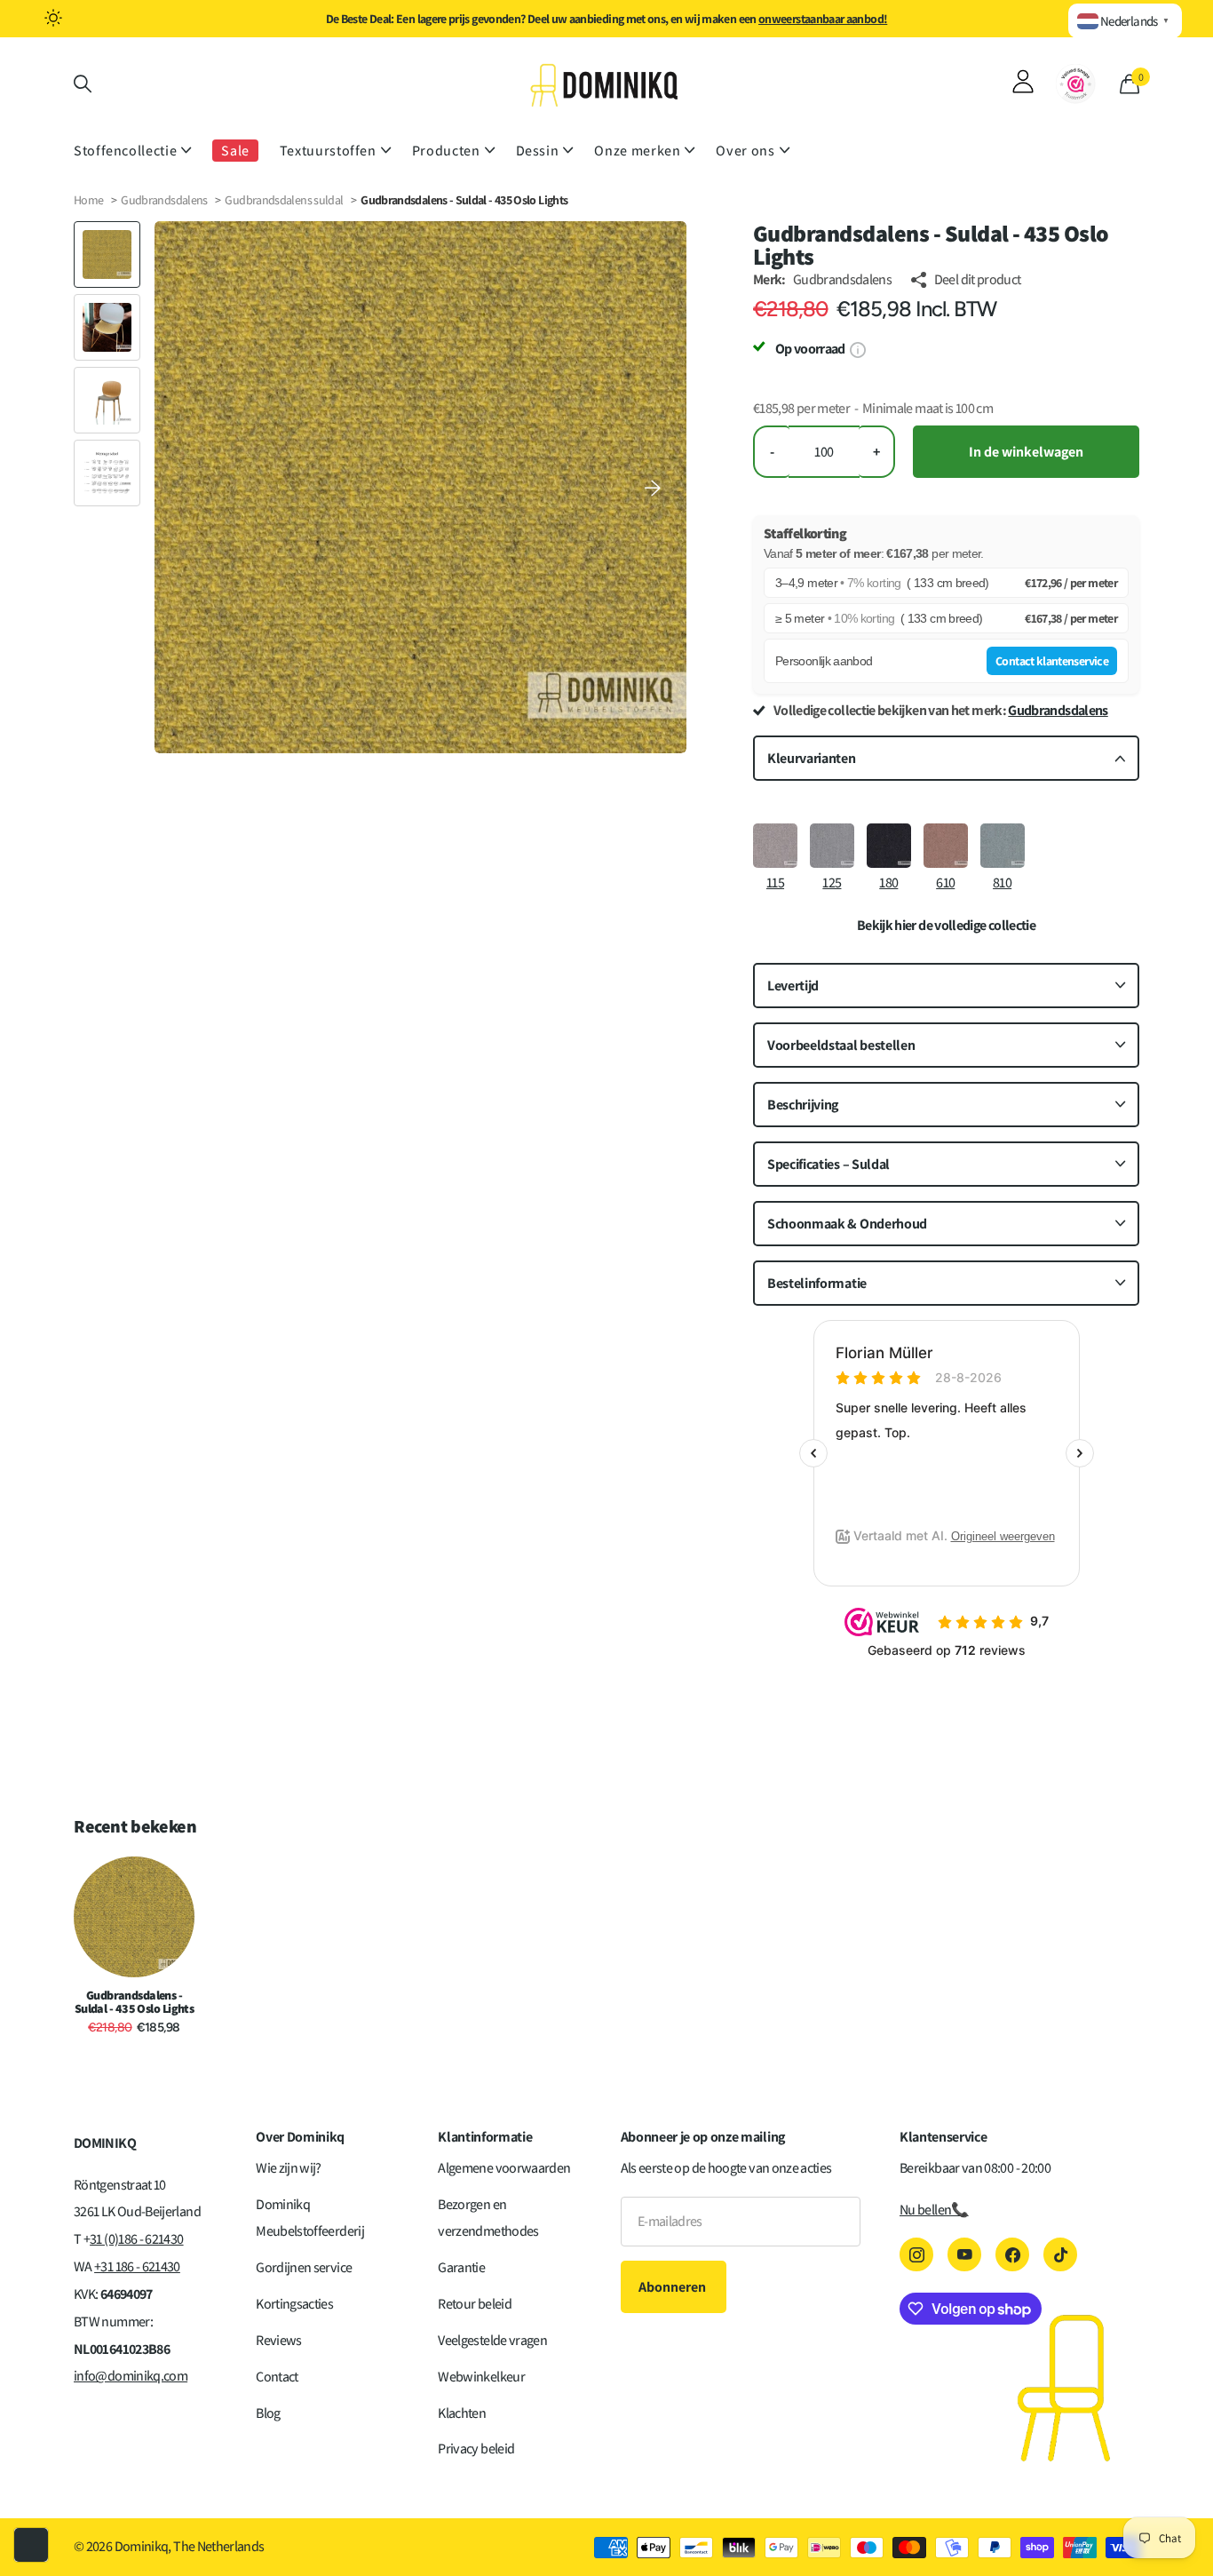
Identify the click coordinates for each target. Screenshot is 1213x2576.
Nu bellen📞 (934, 2210)
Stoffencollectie (125, 151)
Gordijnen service (304, 2267)
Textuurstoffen (328, 151)
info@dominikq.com (131, 2376)
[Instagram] (916, 2254)
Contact (277, 2377)
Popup (857, 349)
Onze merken (637, 151)
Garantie (461, 2267)
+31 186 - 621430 (137, 2266)
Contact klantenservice (1052, 661)
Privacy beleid (476, 2449)
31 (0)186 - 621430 (136, 2239)
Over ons (745, 151)
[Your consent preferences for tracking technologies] (31, 2545)
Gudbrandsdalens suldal (285, 200)
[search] (83, 84)
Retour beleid (475, 2304)
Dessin (538, 151)
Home (88, 200)
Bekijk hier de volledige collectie (946, 926)
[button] (653, 487)
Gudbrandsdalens (164, 200)
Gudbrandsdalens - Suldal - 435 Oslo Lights (135, 2002)
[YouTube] (964, 2254)
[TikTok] (1060, 2254)
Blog (268, 2413)
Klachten (462, 2413)
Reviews (279, 2340)
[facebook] (1012, 2254)
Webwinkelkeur (481, 2377)
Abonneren (674, 2287)
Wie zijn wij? (289, 2168)
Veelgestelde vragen (492, 2340)
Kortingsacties (294, 2304)
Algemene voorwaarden (504, 2168)
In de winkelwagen (1026, 452)
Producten (446, 151)
